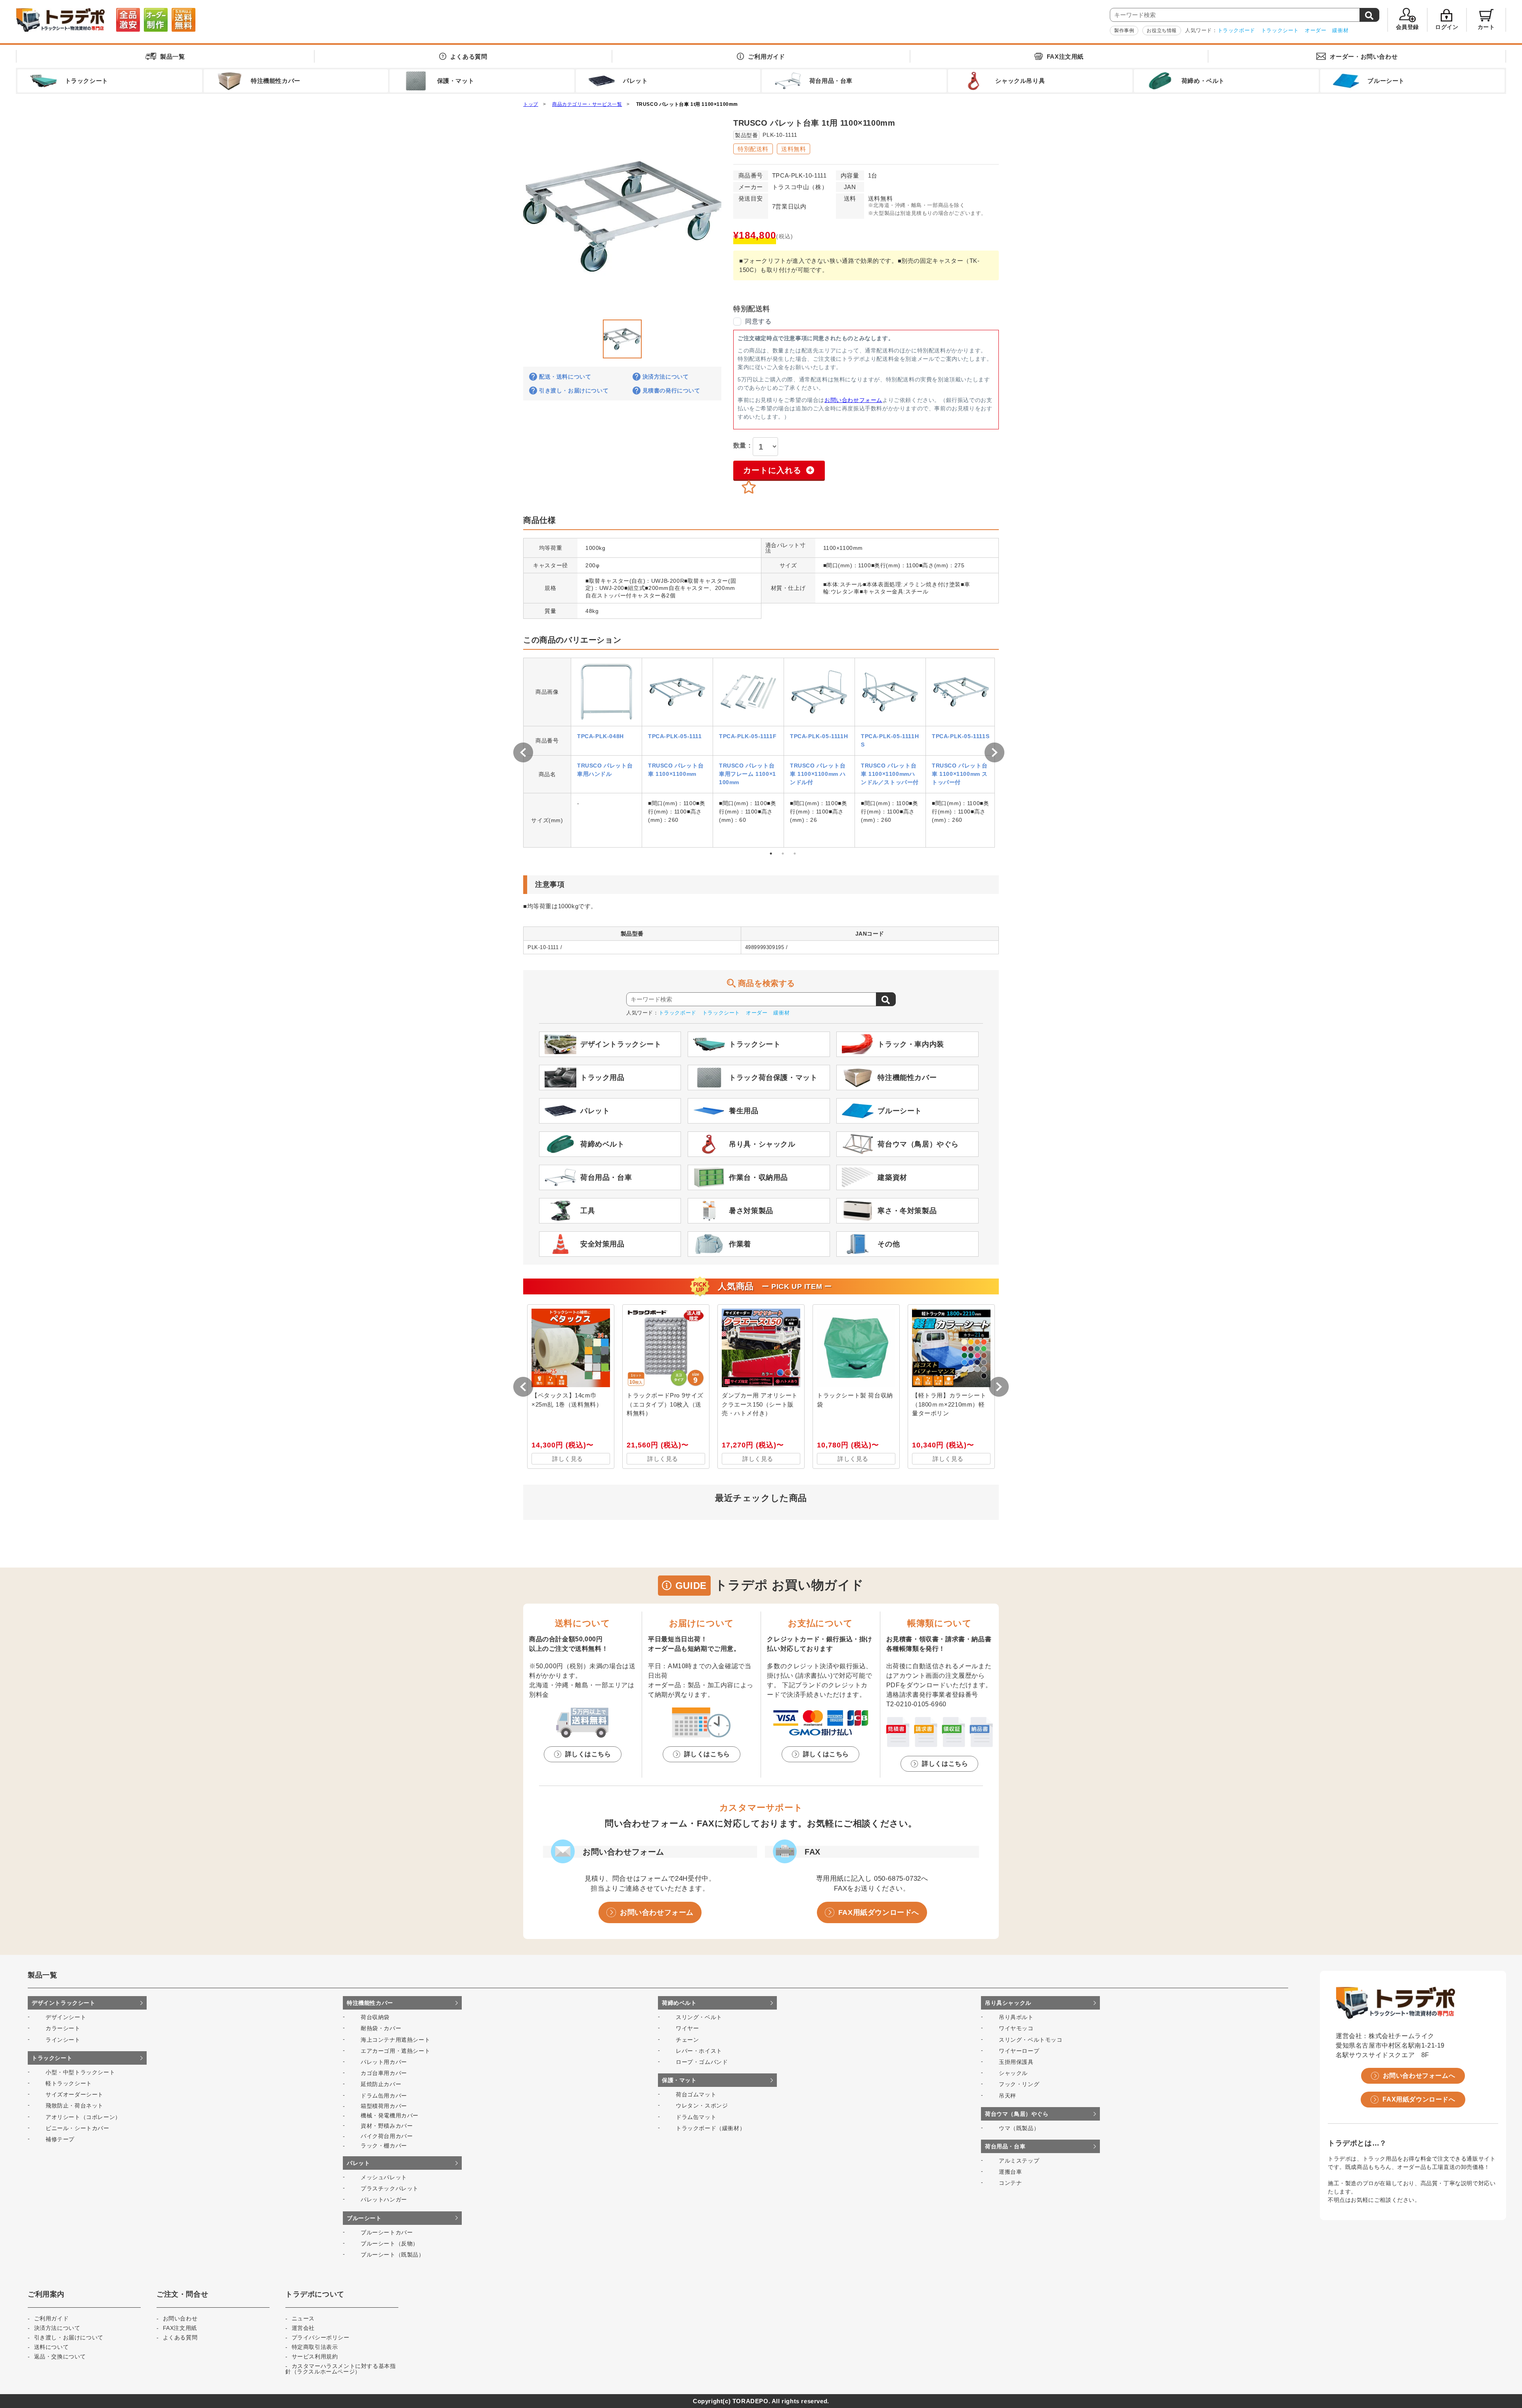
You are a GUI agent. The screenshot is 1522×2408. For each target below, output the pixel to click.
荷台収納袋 (375, 2017)
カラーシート (63, 2028)
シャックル (1013, 2073)
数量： (743, 445)
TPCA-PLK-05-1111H (819, 736)
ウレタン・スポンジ (702, 2106)
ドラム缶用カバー (384, 2096)
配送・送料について (565, 377)
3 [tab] (795, 854)
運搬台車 (1010, 2172)
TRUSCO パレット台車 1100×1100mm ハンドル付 (818, 774)
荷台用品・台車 (1005, 2146)
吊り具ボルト (1016, 2017)
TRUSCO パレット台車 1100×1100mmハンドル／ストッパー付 (890, 774)
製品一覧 (172, 56)
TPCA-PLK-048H (600, 736)
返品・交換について (60, 2356)
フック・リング (1019, 2084)
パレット (358, 2163)
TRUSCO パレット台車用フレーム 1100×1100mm (748, 774)
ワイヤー (687, 2028)
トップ (531, 104)
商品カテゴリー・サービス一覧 (587, 104)
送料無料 (794, 149)
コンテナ (1010, 2183)
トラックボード (1236, 30)
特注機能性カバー (370, 2003)
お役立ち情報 (1162, 31)
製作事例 (1124, 31)
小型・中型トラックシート (80, 2072)
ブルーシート (364, 2218)
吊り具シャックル (1008, 2003)
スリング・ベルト (699, 2017)
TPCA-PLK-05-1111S (961, 736)
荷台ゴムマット (696, 2094)
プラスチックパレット (390, 2188)
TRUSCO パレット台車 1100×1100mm (676, 770)
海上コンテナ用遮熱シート (395, 2040)
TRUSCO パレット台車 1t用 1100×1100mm (687, 104)
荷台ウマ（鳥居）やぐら (1017, 2114)
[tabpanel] (606, 753)
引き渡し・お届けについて (574, 390)
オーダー (1315, 30)
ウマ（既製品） (1019, 2128)
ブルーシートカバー (387, 2232)
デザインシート (66, 2017)
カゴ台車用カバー (384, 2073)
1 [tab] (771, 854)
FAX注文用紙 (1065, 56)
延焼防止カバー (381, 2084)
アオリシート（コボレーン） (83, 2117)
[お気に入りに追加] (749, 487)
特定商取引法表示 (315, 2347)
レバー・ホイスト (699, 2051)
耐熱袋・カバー (381, 2028)
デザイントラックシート (64, 2003)
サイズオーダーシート (75, 2094)
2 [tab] (783, 854)
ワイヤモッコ (1016, 2028)
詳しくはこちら (588, 1754)
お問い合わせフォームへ (1419, 2076)
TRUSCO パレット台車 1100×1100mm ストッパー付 (960, 774)
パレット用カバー (384, 2062)
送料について (52, 2347)
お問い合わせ (1364, 56)
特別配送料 (753, 149)
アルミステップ (1019, 2161)
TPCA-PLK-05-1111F (748, 736)
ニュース (303, 2318)
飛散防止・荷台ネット (75, 2106)
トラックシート (1280, 30)
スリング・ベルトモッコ (1031, 2040)
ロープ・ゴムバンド (702, 2062)
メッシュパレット (384, 2177)
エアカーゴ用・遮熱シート (395, 2051)
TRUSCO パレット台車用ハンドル (605, 770)
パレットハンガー (384, 2199)
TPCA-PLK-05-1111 (675, 736)
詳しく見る (568, 1459)
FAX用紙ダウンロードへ (879, 1912)
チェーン (687, 2040)
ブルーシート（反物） (390, 2243)
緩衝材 (1340, 30)
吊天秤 (1008, 2096)
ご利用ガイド (767, 56)
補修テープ (60, 2139)
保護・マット (679, 2080)
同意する (758, 321)
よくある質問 (469, 56)
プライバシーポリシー (321, 2337)
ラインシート (63, 2040)
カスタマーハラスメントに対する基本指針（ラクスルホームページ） (340, 2369)
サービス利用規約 (315, 2356)
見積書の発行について (671, 390)
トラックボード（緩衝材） (710, 2128)
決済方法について (666, 377)
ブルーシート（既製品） (393, 2255)
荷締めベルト (679, 2003)
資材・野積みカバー (387, 2126)
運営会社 (303, 2328)
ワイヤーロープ (1019, 2051)
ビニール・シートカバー (77, 2128)
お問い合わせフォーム (853, 400)
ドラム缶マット (696, 2117)
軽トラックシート (69, 2083)
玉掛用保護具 (1016, 2062)
